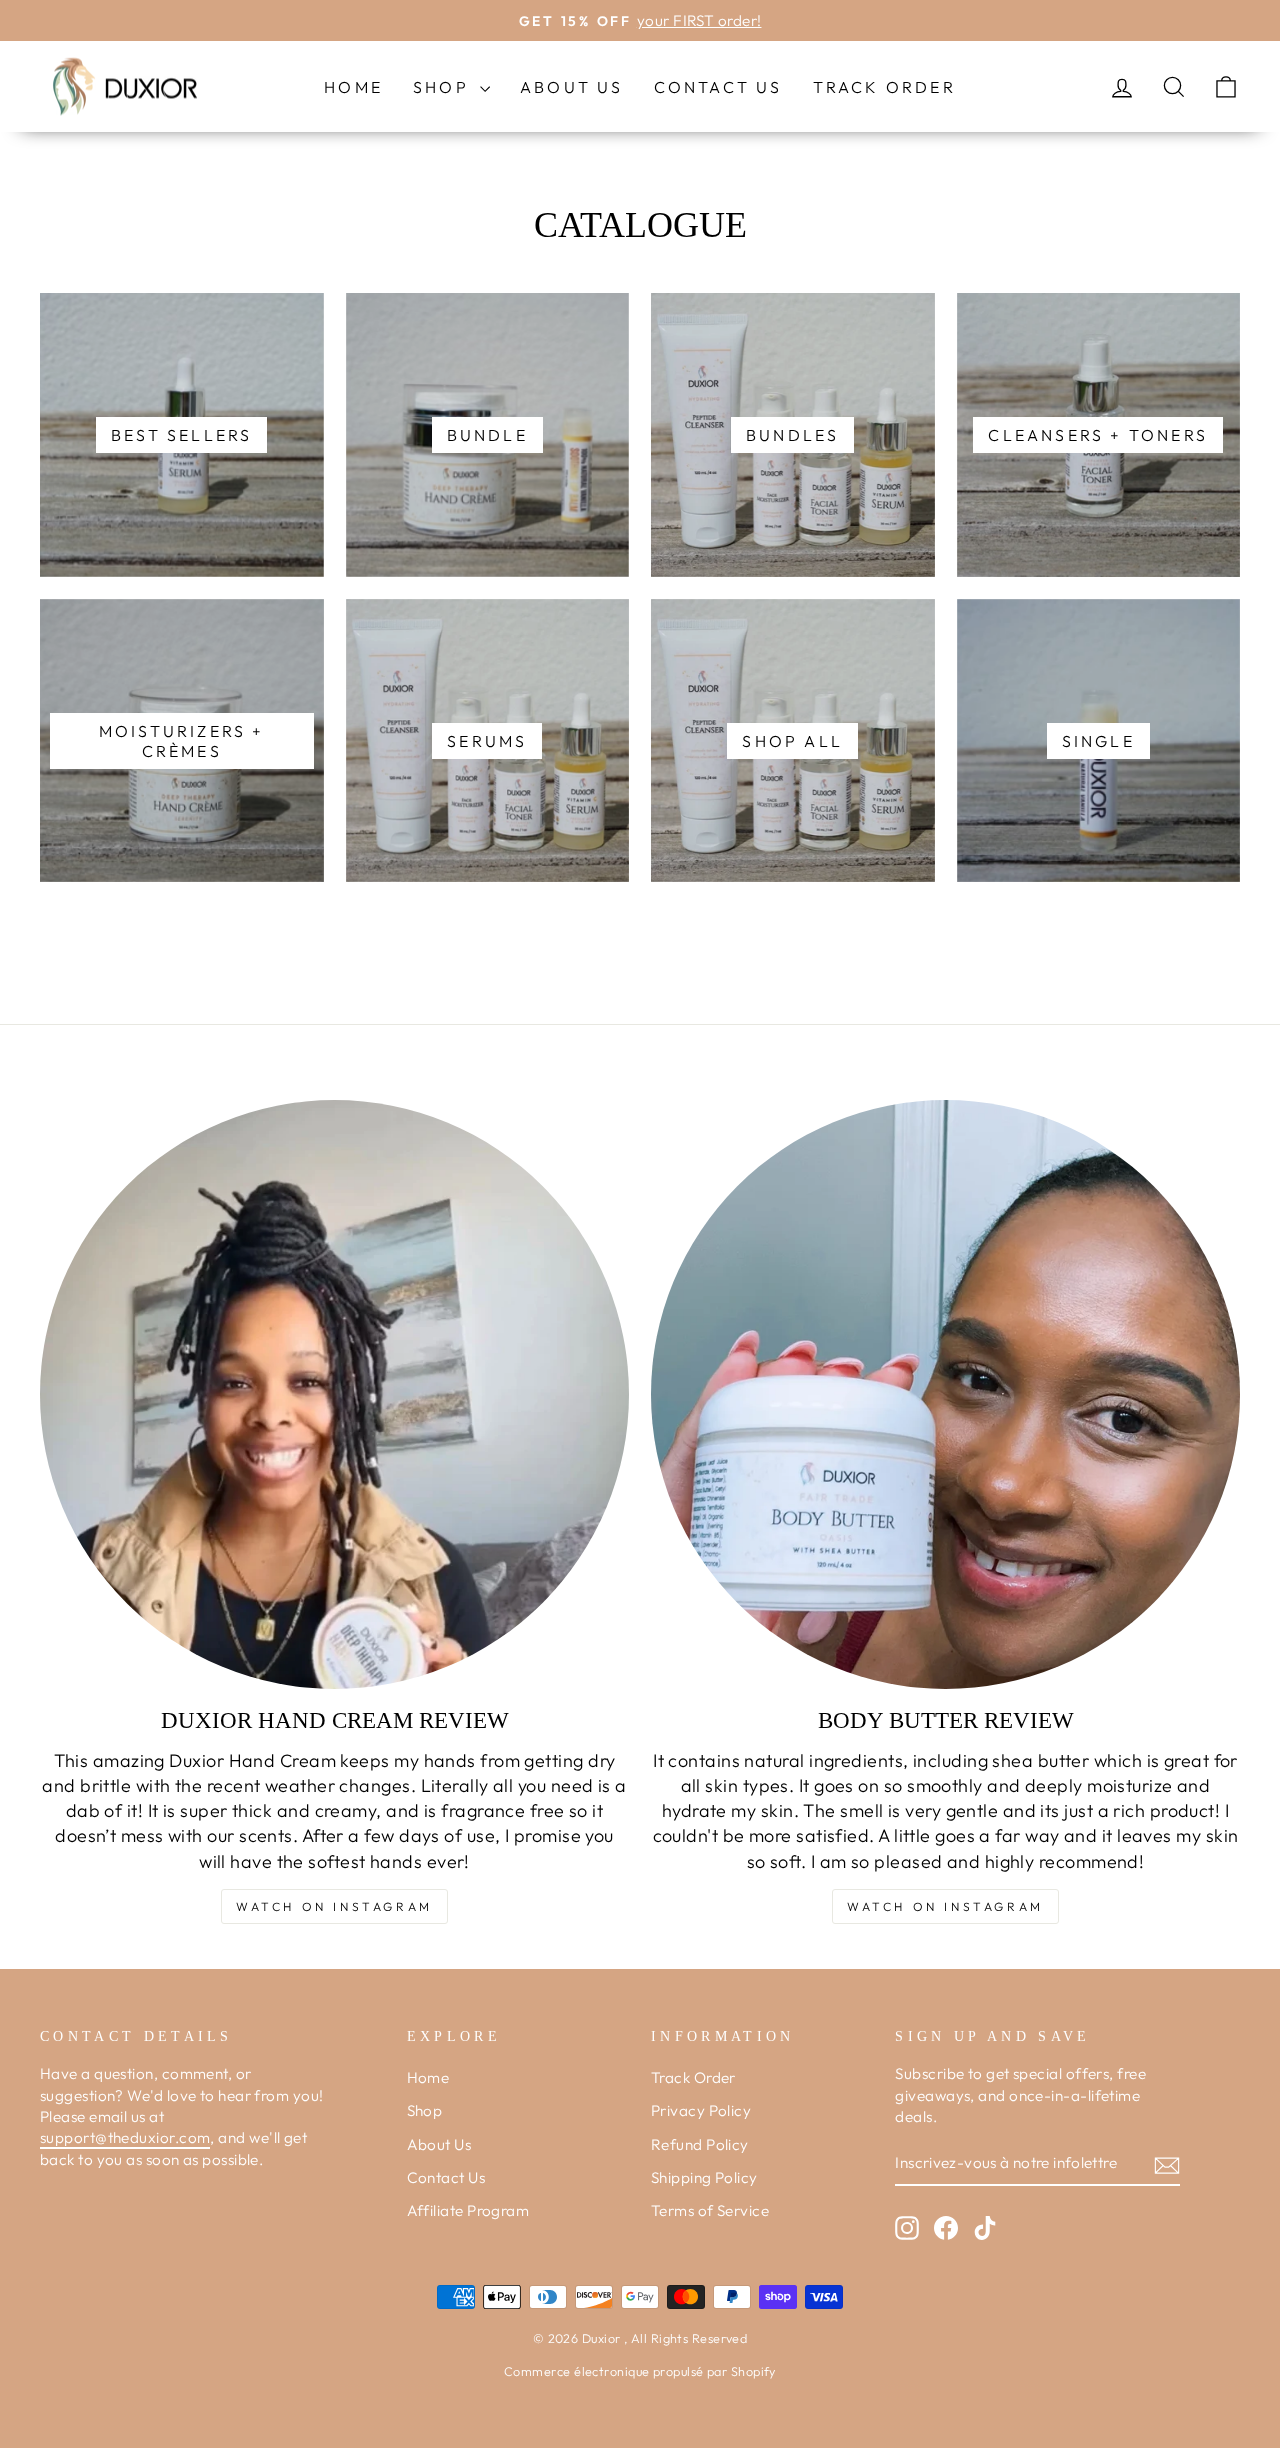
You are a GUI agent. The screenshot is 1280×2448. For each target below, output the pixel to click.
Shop (444, 87)
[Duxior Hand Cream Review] (334, 1394)
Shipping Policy (704, 2177)
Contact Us (718, 87)
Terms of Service (710, 2210)
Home (353, 87)
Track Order (884, 87)
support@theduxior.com (125, 2137)
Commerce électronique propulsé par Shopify (640, 2371)
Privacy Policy (701, 2110)
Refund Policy (700, 2144)
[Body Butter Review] (945, 1394)
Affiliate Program (468, 2210)
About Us (572, 87)
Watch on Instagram (334, 1906)
